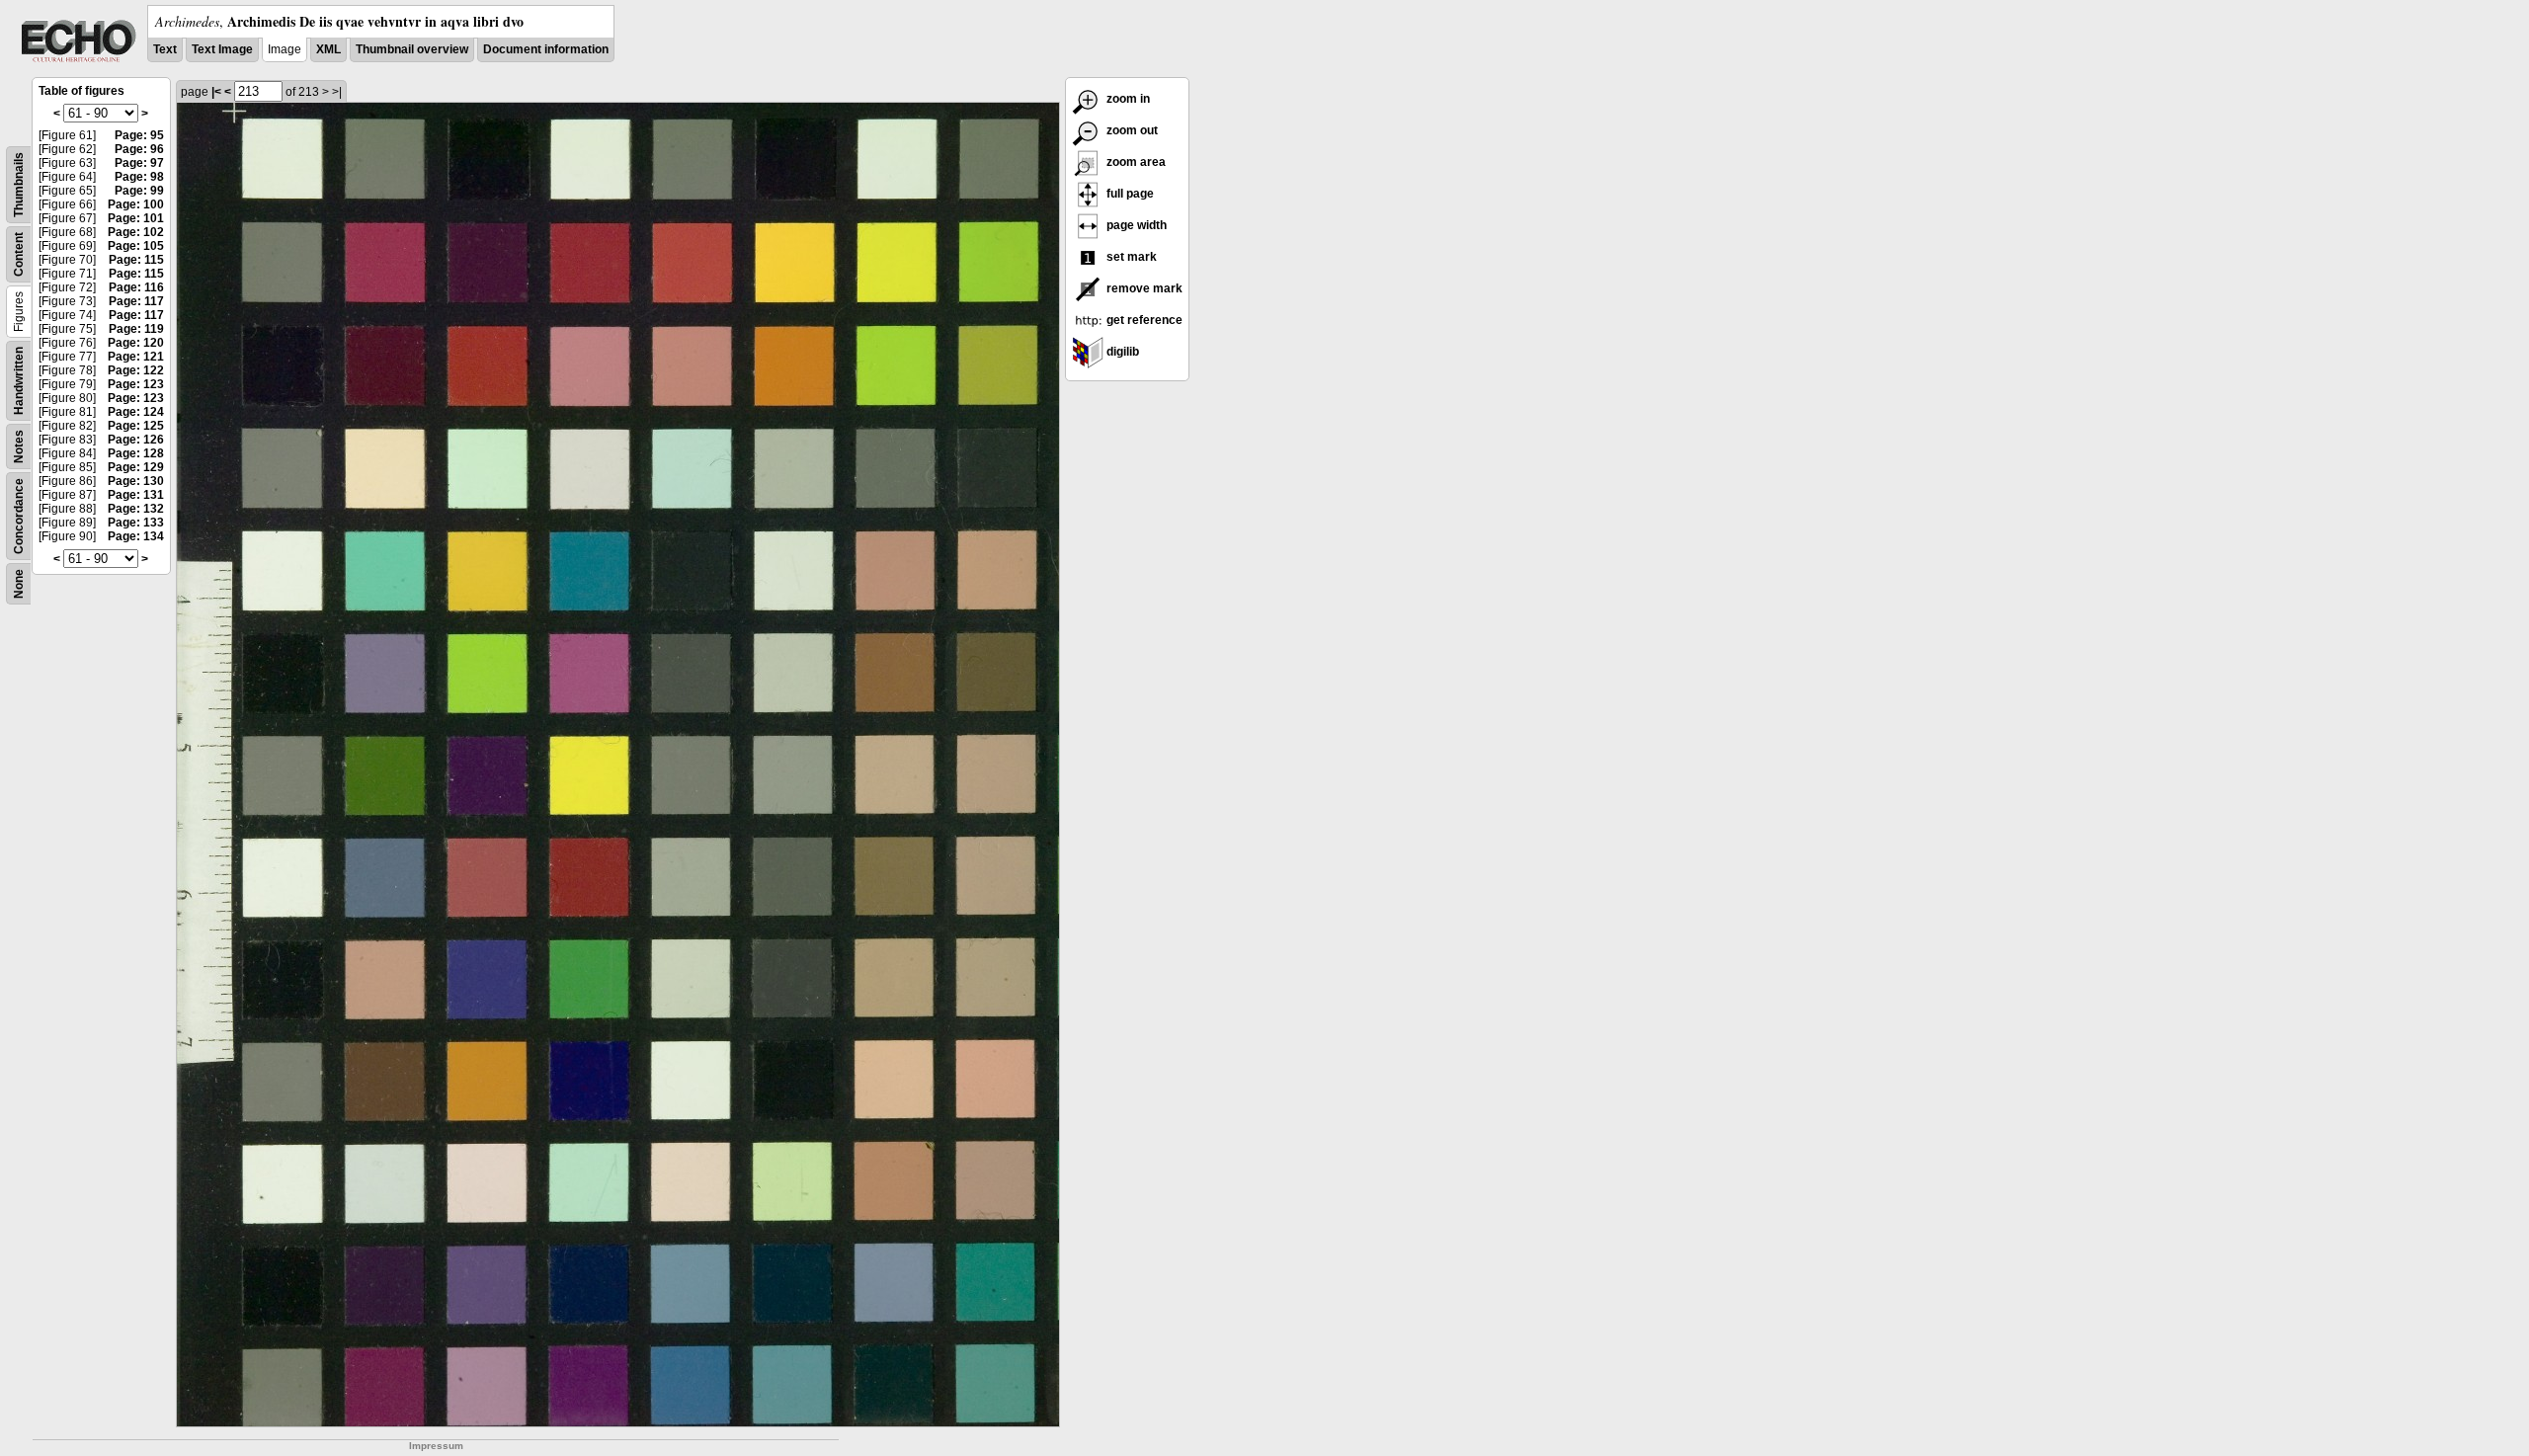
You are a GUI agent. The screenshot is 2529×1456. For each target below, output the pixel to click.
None (19, 584)
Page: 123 (136, 384)
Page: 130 (136, 481)
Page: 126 (136, 440)
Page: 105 (136, 246)
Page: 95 (139, 135)
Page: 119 (136, 329)
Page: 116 (136, 287)
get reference (1143, 320)
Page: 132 (136, 509)
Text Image (222, 49)
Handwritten (19, 381)
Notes (19, 446)
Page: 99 (139, 191)
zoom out (1131, 130)
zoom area (1135, 162)
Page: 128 (136, 453)
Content (19, 254)
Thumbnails (19, 185)
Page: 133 (136, 523)
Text (165, 49)
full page (1129, 194)
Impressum (436, 1446)
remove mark (1143, 288)
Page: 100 (136, 204)
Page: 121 (136, 357)
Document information (546, 49)
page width (1135, 225)
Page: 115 (136, 260)
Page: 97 (139, 163)
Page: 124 (136, 412)
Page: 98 (139, 177)
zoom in (1127, 99)
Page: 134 (136, 536)
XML (328, 49)
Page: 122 (136, 370)
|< (216, 92)
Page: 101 (136, 218)
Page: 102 (136, 232)
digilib (1121, 352)
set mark (1130, 257)
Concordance (19, 516)
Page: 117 (136, 301)
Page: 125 (136, 426)
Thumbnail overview (412, 49)
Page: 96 (139, 149)
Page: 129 (136, 467)
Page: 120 (136, 343)
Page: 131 (136, 495)
